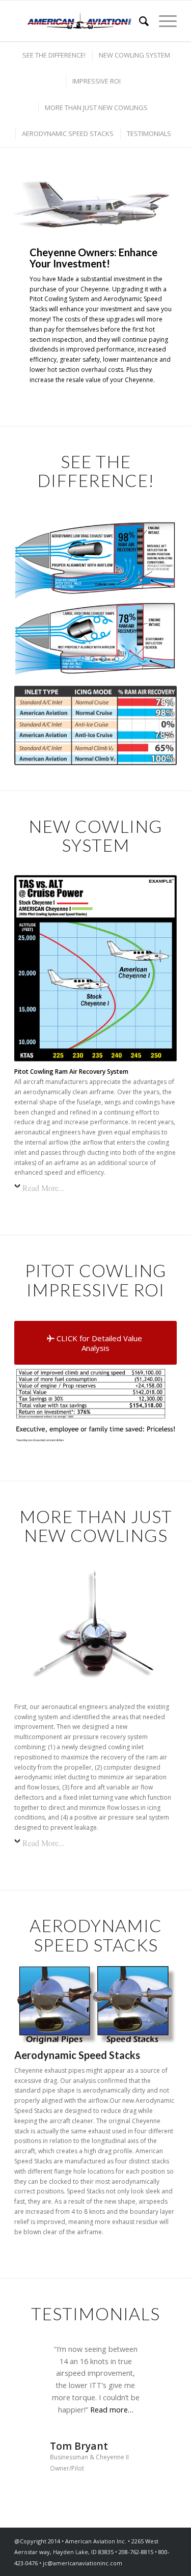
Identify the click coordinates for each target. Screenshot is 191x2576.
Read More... (44, 1188)
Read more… (112, 2410)
